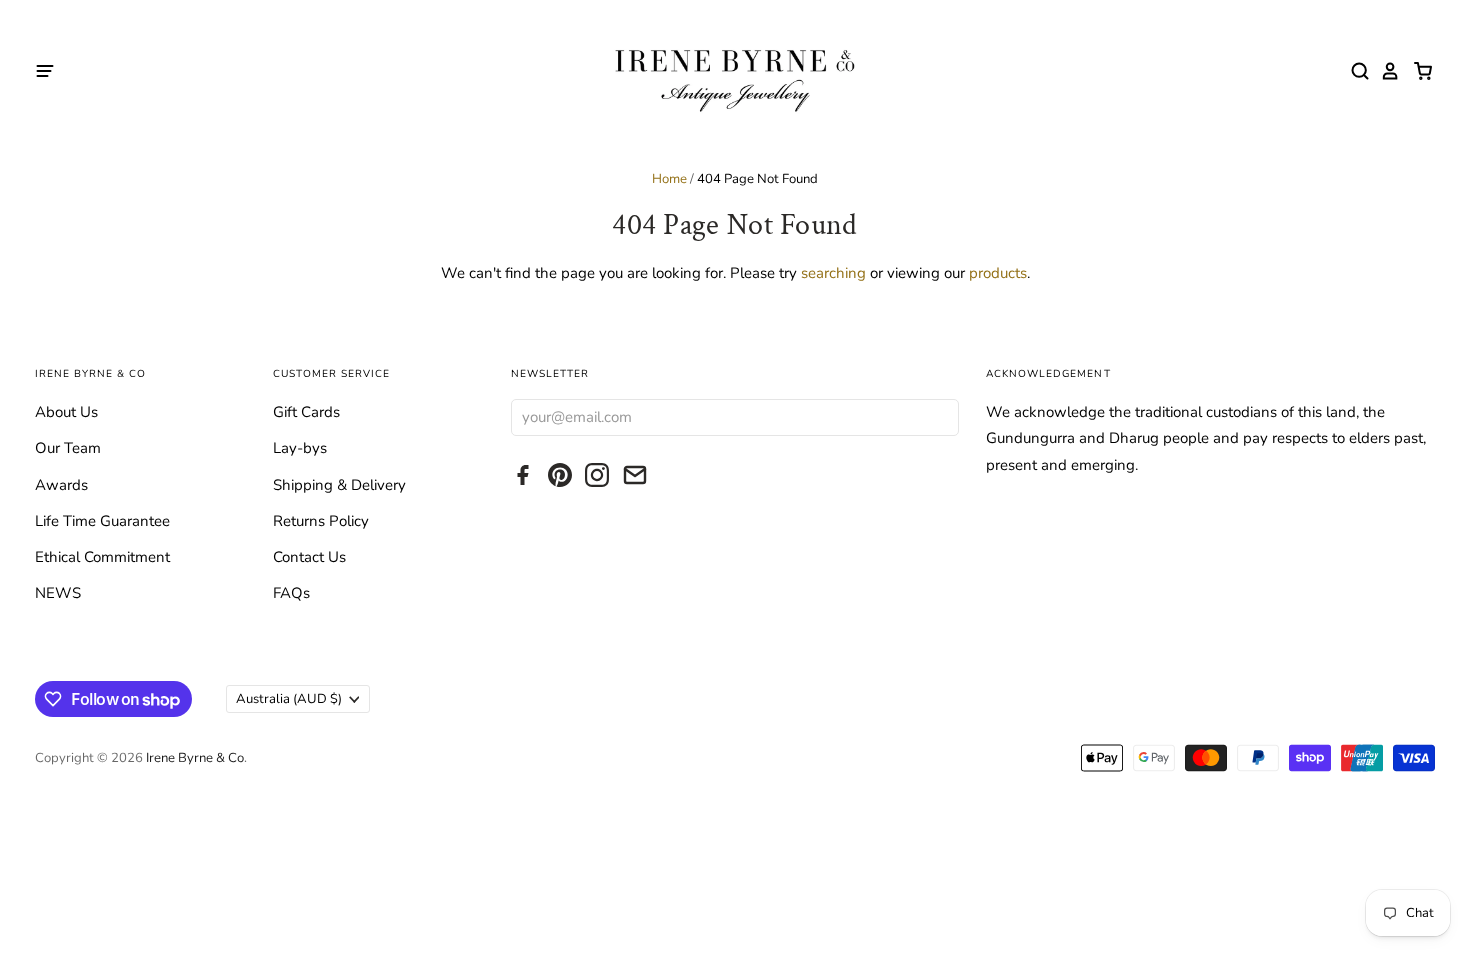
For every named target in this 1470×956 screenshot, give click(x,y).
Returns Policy (321, 521)
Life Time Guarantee (102, 521)
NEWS (58, 593)
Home (669, 179)
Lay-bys (300, 448)
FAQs (291, 593)
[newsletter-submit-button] (939, 416)
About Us (66, 412)
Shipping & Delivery (339, 485)
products (998, 273)
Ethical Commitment (102, 557)
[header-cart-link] (1417, 71)
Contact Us (309, 557)
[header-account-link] (1385, 71)
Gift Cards (306, 412)
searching (833, 273)
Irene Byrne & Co (195, 758)
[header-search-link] (1355, 71)
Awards (61, 485)
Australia (289, 699)
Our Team (68, 448)
